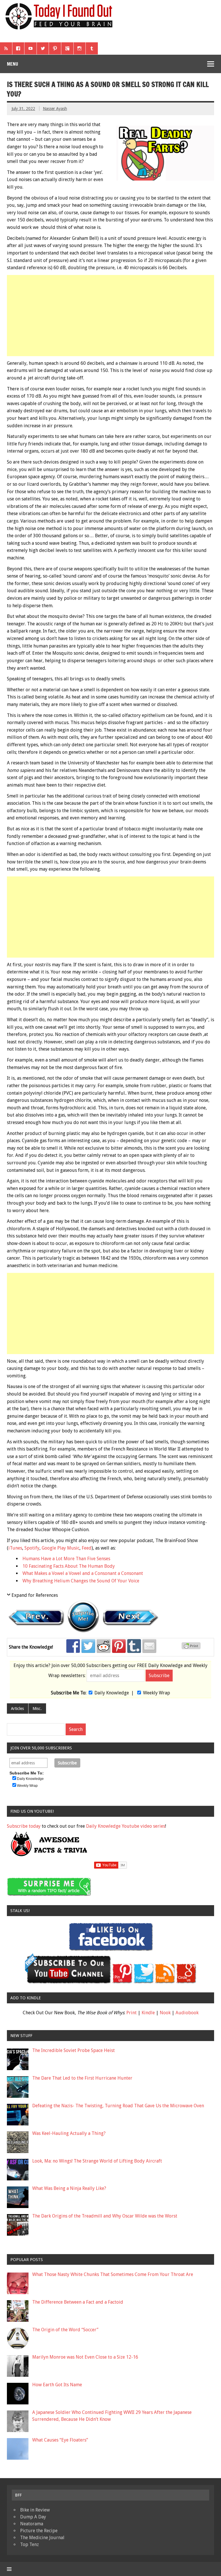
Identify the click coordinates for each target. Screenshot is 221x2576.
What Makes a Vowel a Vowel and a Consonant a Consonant (83, 1573)
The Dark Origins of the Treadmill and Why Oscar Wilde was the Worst (105, 2216)
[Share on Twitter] (88, 1646)
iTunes (15, 1548)
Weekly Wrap (157, 1693)
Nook (165, 2013)
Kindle (148, 2013)
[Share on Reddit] (104, 1646)
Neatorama (32, 2524)
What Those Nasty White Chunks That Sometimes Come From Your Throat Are (113, 2274)
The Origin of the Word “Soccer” (65, 2330)
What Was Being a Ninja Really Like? (69, 2188)
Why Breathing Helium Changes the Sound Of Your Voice (81, 1581)
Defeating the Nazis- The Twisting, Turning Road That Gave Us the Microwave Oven (118, 2106)
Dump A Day (33, 2517)
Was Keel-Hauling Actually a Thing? (69, 2133)
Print (132, 2013)
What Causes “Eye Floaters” (60, 2440)
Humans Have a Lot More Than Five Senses (66, 1559)
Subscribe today (24, 1826)
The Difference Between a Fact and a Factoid (78, 2302)
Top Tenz (29, 2544)
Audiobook (187, 2013)
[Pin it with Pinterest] (119, 1646)
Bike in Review (35, 2510)
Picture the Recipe (39, 2531)
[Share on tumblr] (134, 1646)
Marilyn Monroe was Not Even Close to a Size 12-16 (85, 2357)
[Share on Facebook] (73, 1646)
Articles (17, 1709)
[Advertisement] (111, 316)
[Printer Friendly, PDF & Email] (192, 1648)
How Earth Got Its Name (57, 2385)
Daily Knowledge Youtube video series (126, 1826)
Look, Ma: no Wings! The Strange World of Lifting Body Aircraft (97, 2161)
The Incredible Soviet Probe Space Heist (74, 2050)
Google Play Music (61, 1548)
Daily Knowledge (112, 1693)
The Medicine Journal (42, 2538)
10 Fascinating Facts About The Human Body (69, 1566)
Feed (87, 1548)
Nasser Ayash (55, 109)
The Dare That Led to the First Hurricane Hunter (82, 2078)
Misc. (37, 1709)
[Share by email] (149, 1646)
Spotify (32, 1548)
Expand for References (35, 1595)
